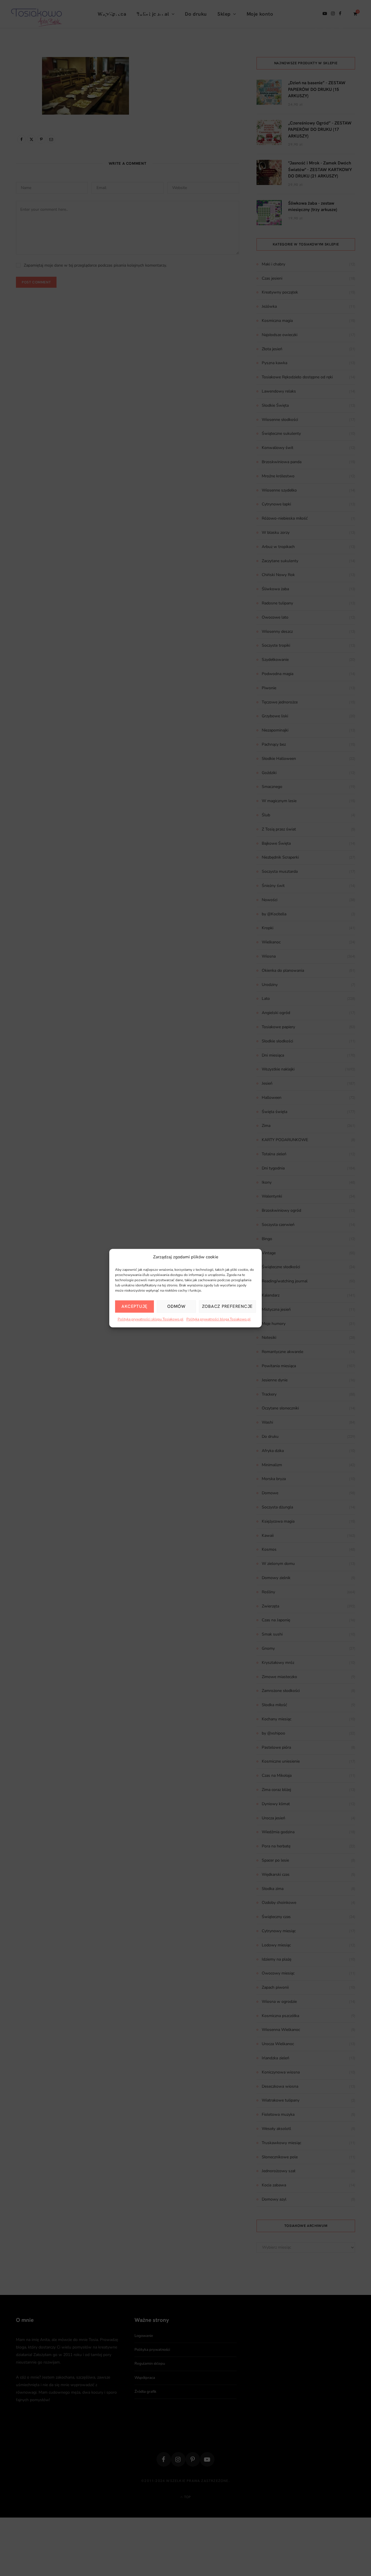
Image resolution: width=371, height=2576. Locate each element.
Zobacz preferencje (228, 1306)
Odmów (176, 1306)
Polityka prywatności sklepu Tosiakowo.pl (151, 1319)
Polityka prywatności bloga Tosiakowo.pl (219, 1319)
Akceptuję (134, 1306)
